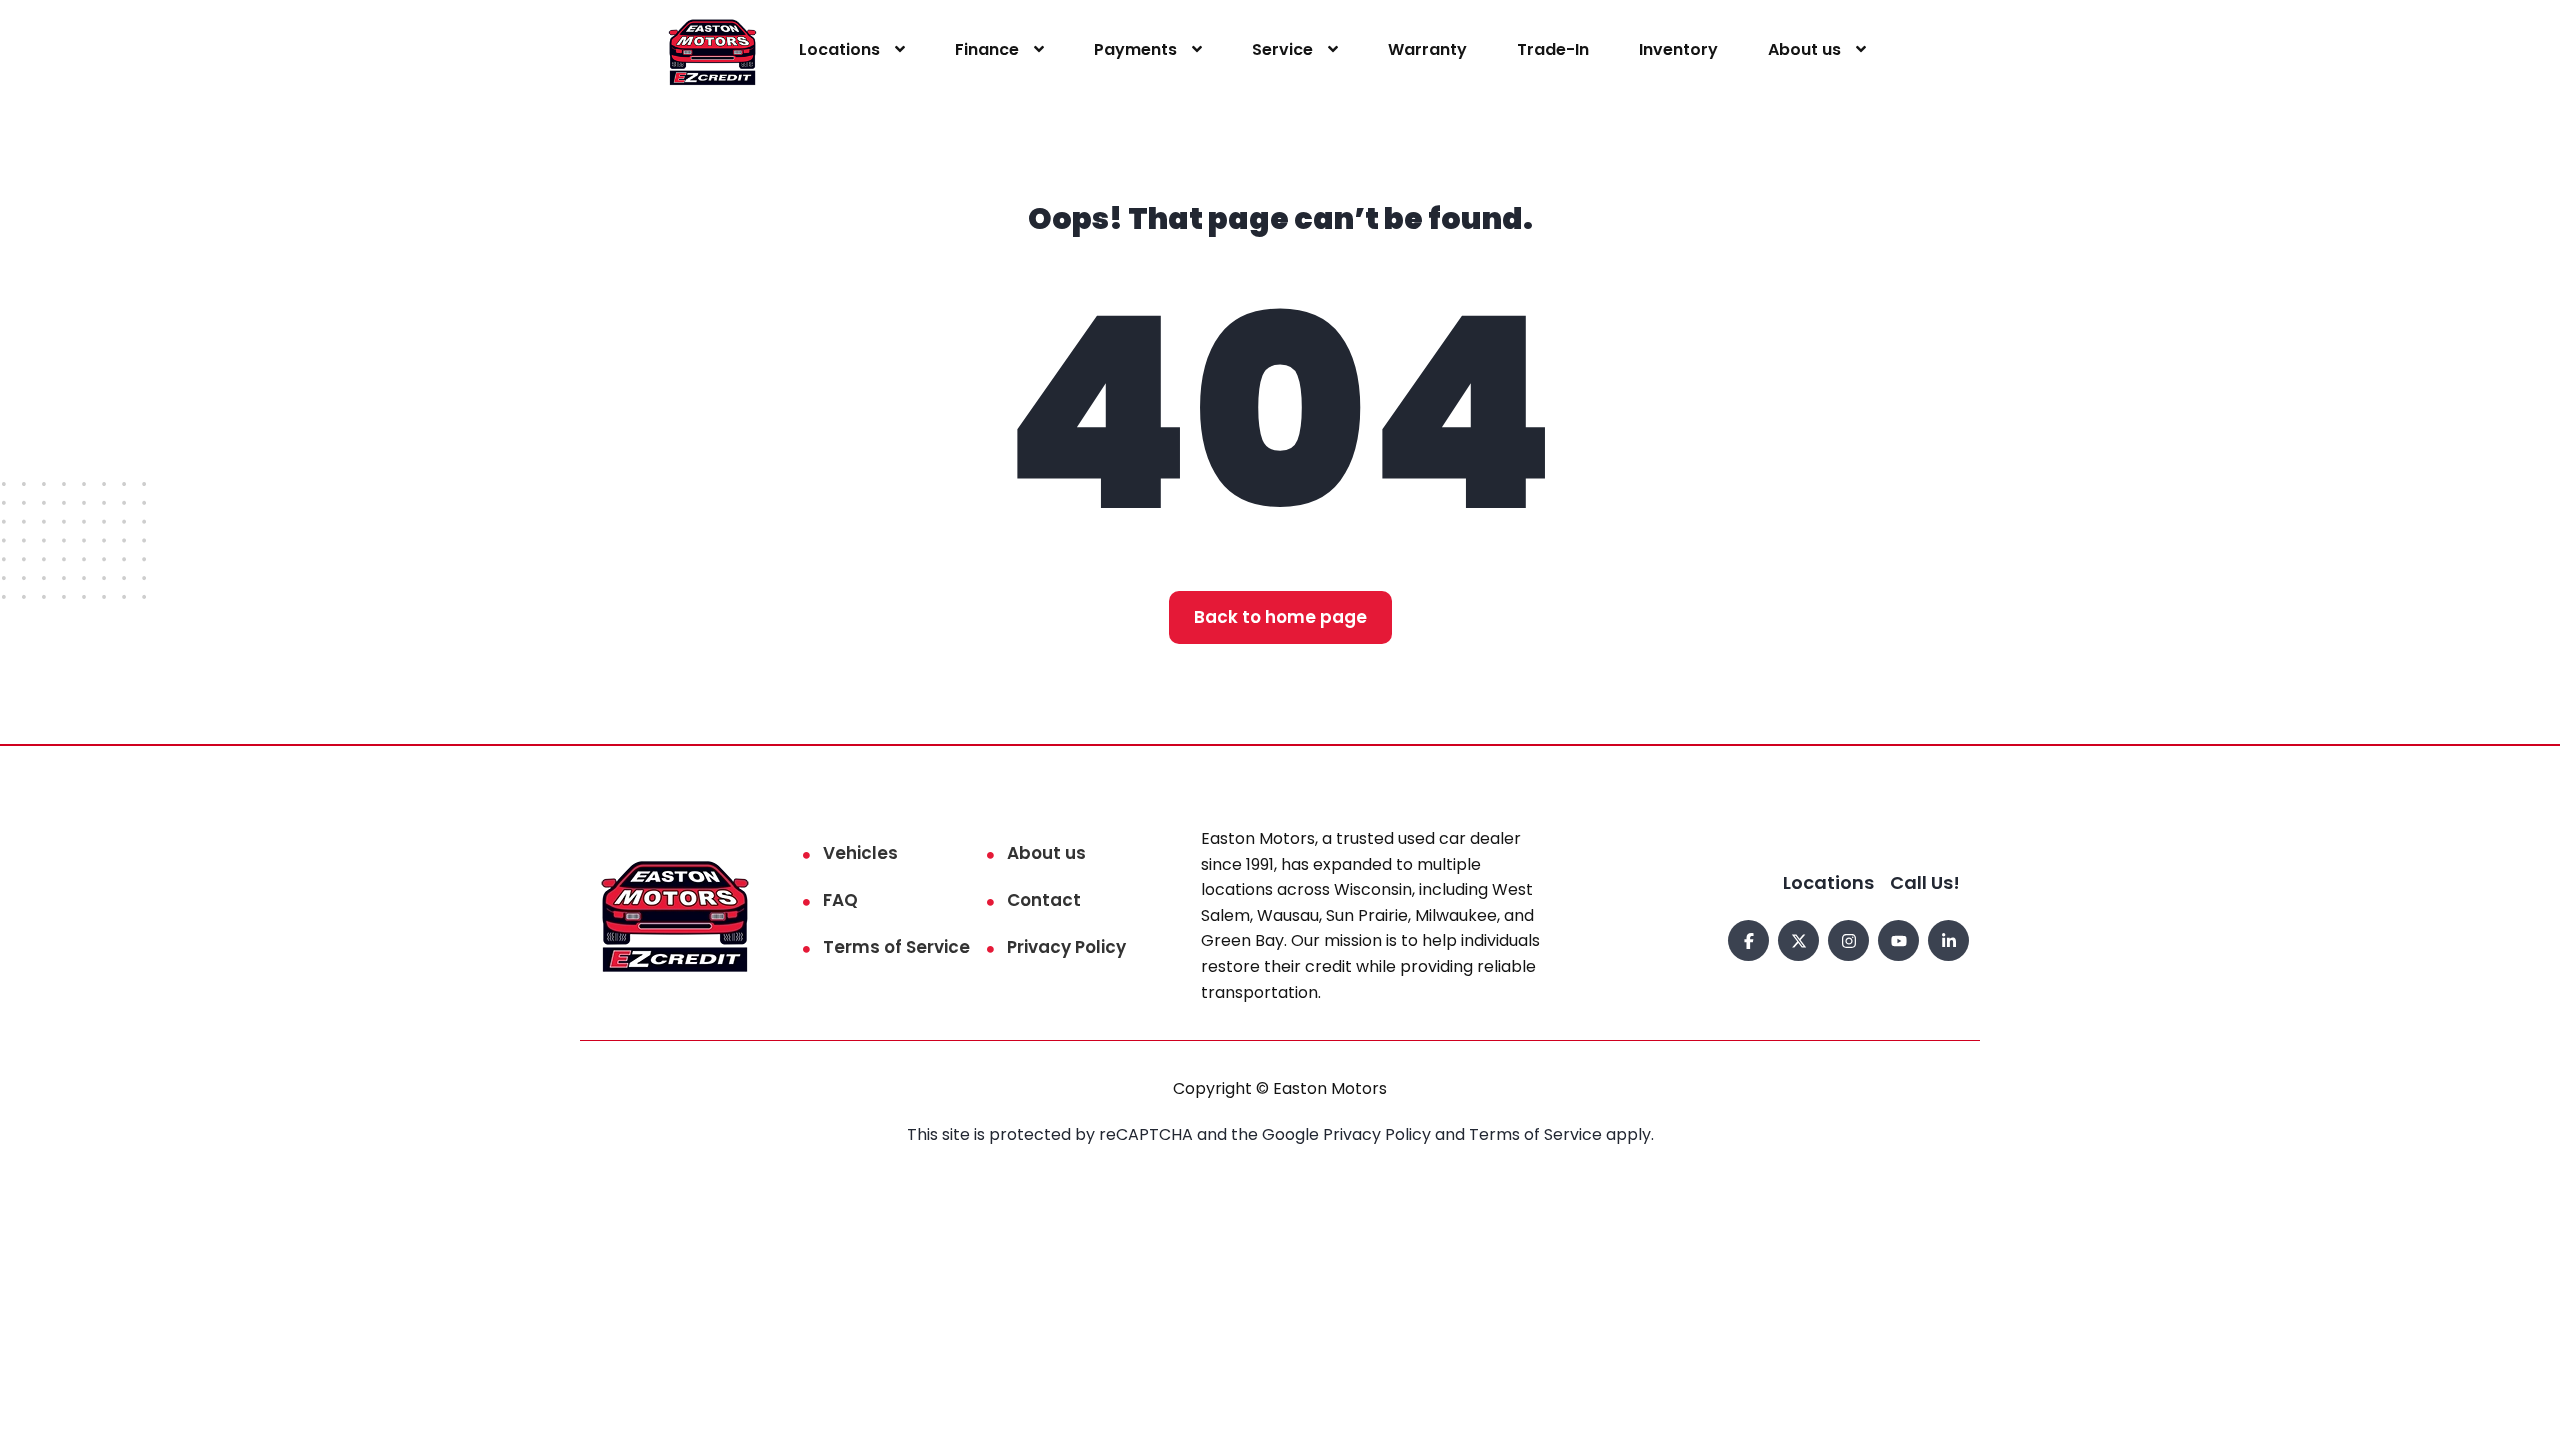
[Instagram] (1848, 940)
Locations (839, 49)
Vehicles (860, 853)
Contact (1044, 900)
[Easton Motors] (712, 50)
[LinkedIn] (1948, 940)
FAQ (840, 900)
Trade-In (1553, 49)
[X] (1798, 940)
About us (1804, 49)
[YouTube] (1898, 940)
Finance (987, 49)
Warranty (1427, 49)
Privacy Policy (1066, 947)
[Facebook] (1748, 940)
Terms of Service (896, 947)
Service (1282, 49)
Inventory (1678, 49)
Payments (1135, 49)
